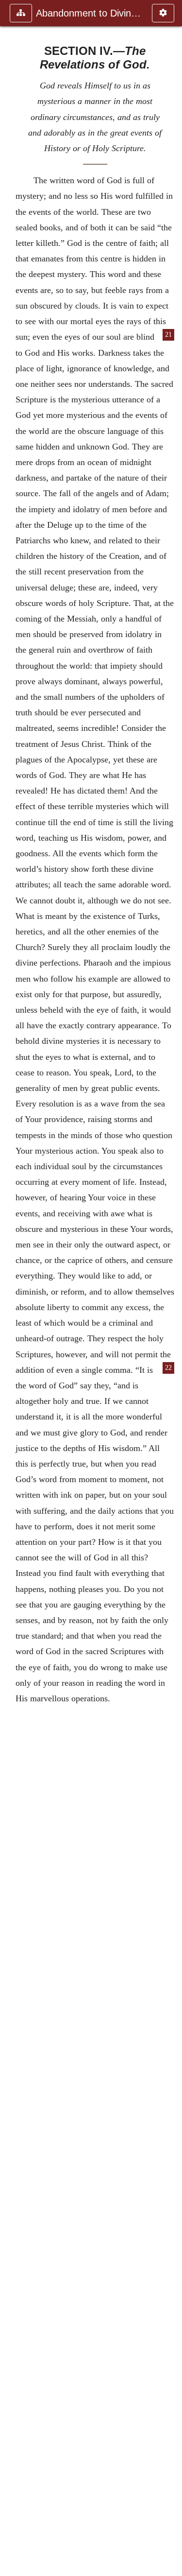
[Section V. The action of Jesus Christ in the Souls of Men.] (171, 1288)
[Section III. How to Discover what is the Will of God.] (11, 1288)
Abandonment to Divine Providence (89, 13)
